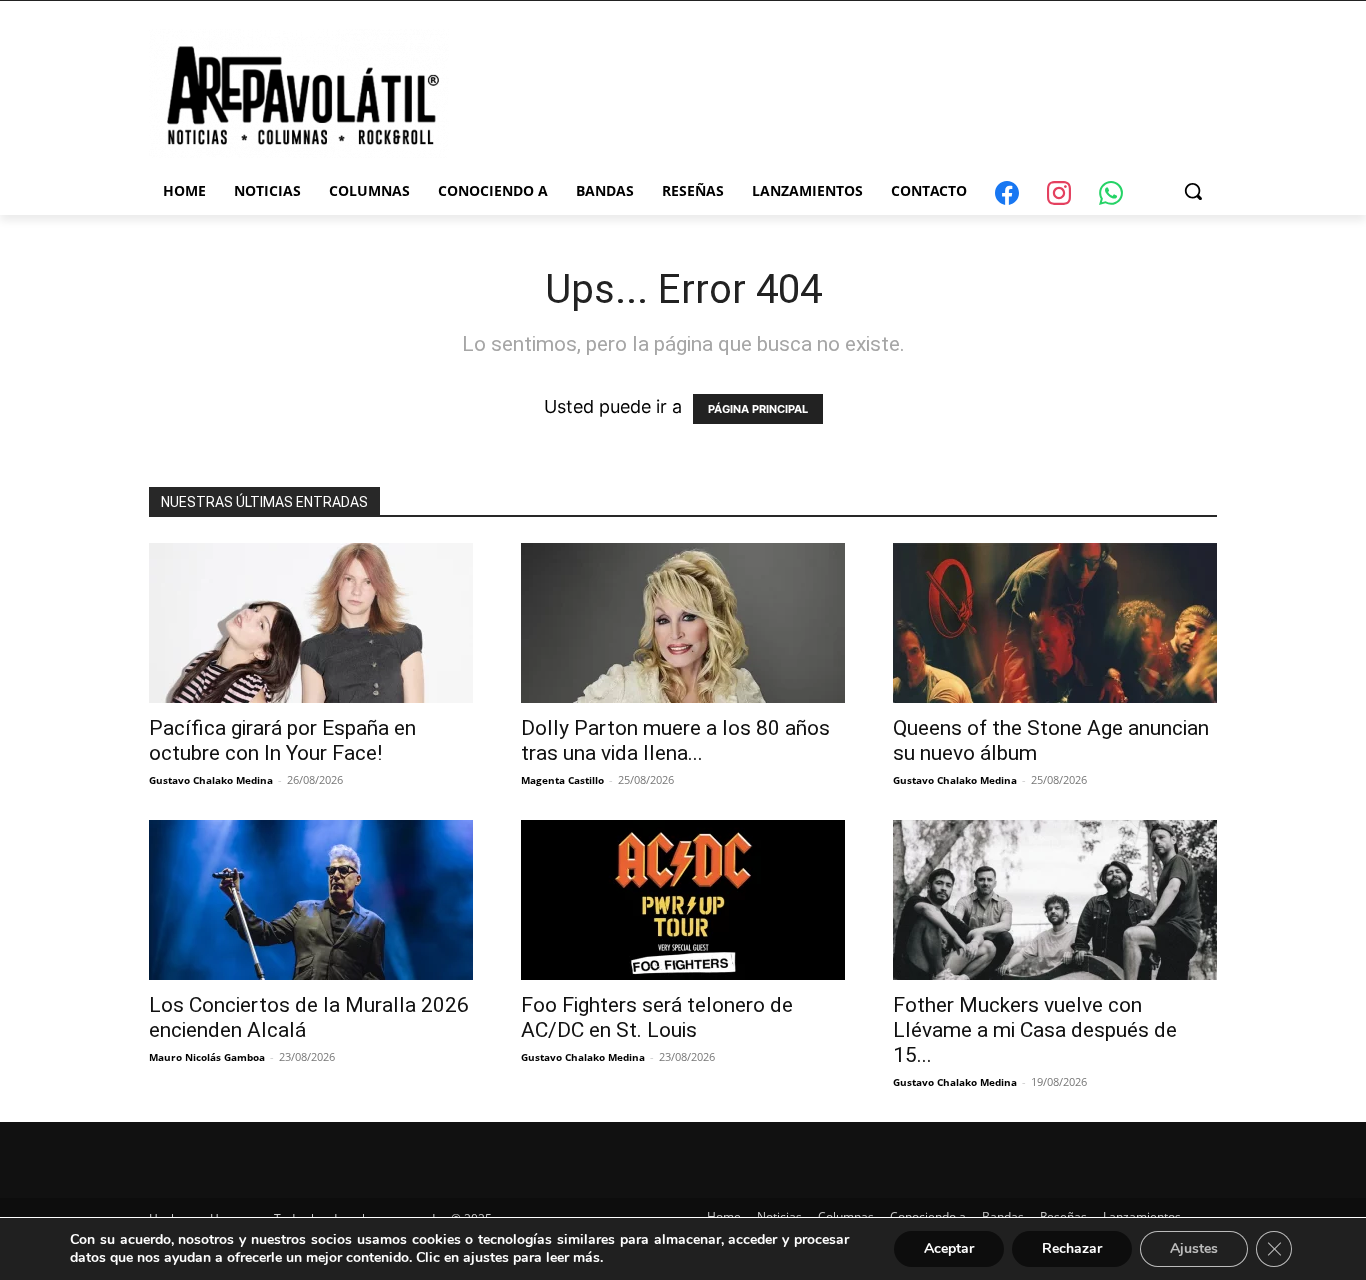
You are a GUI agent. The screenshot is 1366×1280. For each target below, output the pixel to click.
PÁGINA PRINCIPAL (758, 409)
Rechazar (1072, 1248)
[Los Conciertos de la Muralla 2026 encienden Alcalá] (311, 900)
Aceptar (949, 1248)
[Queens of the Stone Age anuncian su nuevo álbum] (1055, 623)
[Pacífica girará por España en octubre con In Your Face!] (311, 623)
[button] (1193, 191)
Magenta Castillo (562, 780)
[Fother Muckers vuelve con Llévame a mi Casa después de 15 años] (1055, 900)
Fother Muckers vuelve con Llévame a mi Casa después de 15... (1035, 1030)
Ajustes (1194, 1248)
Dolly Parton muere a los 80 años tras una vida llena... (675, 740)
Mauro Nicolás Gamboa (207, 1057)
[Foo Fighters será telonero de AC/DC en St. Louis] (683, 900)
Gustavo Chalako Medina (211, 780)
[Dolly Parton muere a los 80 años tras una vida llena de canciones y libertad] (683, 623)
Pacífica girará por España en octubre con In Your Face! (282, 740)
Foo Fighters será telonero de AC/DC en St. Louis (657, 1017)
